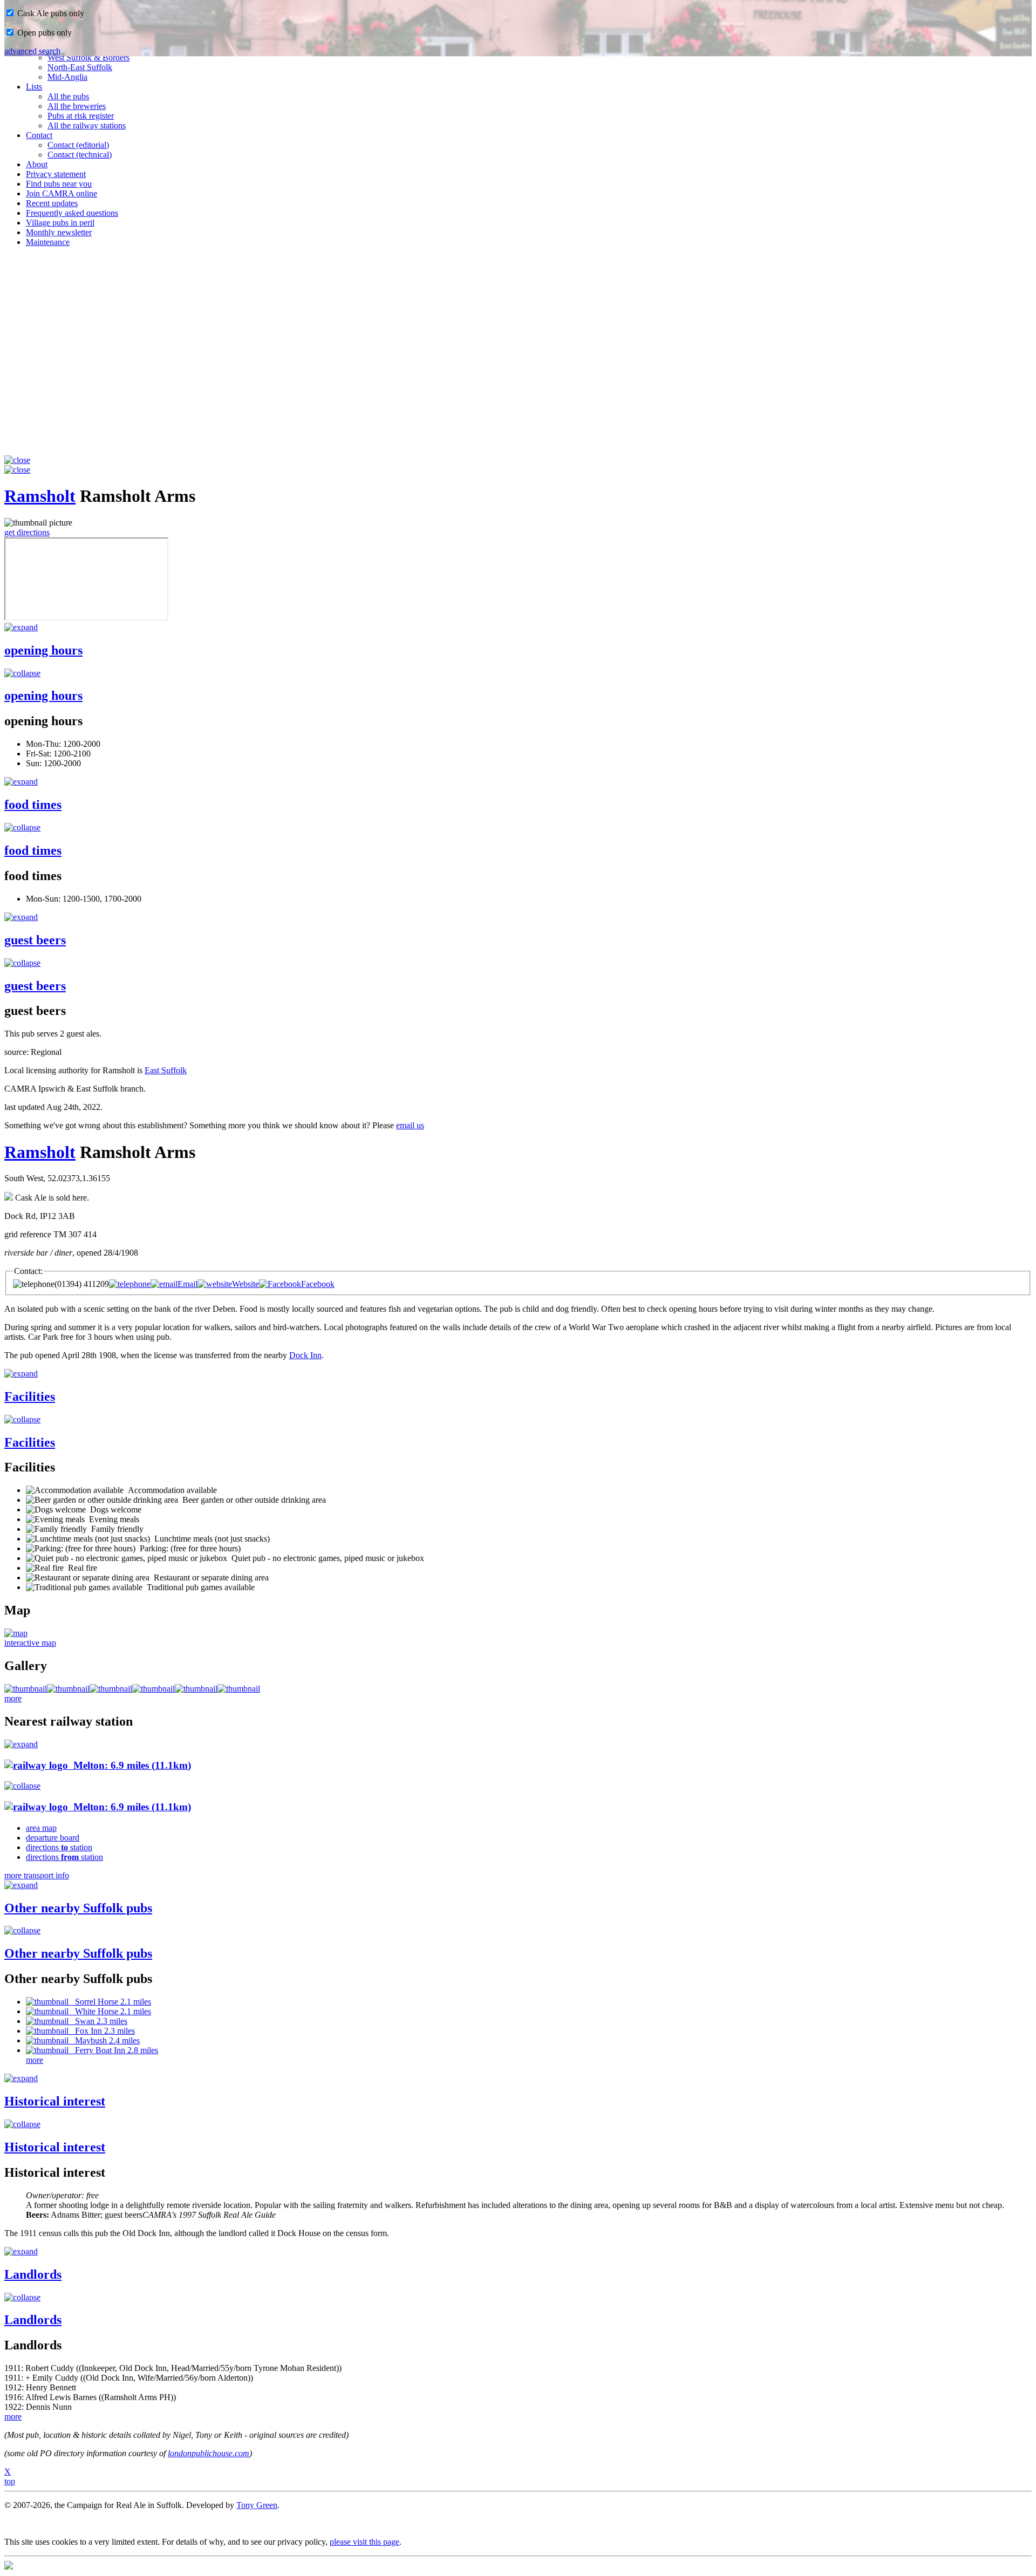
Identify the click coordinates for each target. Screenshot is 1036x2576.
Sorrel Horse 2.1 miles (110, 2002)
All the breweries (77, 106)
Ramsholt (40, 496)
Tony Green (257, 2505)
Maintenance (48, 242)
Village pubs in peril (60, 223)
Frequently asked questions (72, 213)
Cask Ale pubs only (50, 13)
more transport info (37, 1875)
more (13, 1698)
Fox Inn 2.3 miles (102, 2031)
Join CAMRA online (62, 193)
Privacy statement (56, 174)
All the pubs (68, 96)
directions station (59, 1847)
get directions (27, 532)
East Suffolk (166, 1070)
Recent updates (52, 203)
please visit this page (364, 2542)
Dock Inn (305, 1355)
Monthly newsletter (59, 232)
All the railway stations (87, 125)
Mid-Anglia (67, 77)
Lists (34, 87)
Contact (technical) (80, 155)
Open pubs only (43, 33)
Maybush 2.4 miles (104, 2040)
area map (41, 1828)
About (37, 164)
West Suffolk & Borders (88, 57)
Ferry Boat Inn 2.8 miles (113, 2050)
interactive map (30, 1643)
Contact (39, 135)
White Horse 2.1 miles (110, 2011)
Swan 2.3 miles (98, 2021)
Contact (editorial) (78, 145)
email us (410, 1125)
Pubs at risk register (81, 116)
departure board (53, 1838)
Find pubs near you (59, 184)
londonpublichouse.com (209, 2453)
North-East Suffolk (80, 67)
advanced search (32, 51)
